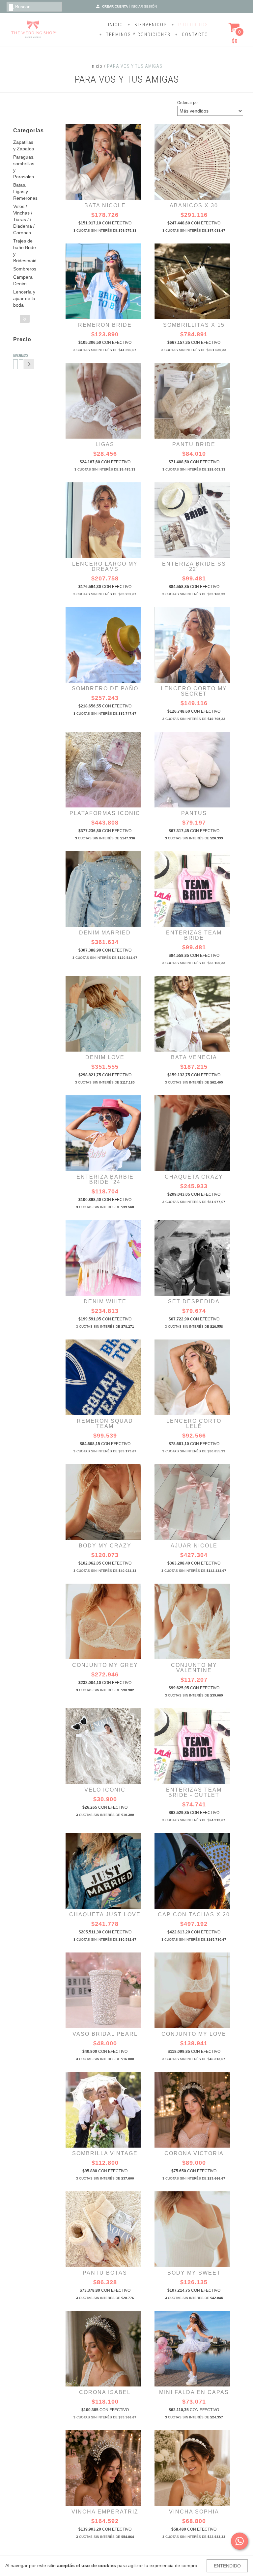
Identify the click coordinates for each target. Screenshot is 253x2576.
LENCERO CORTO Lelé (194, 1424)
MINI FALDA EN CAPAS (194, 2392)
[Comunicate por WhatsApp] (239, 2541)
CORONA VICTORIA (194, 2153)
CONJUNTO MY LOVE (194, 2034)
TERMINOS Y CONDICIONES (138, 35)
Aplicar (29, 364)
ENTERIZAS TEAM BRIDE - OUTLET (194, 1792)
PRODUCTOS (192, 25)
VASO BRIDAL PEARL (105, 2034)
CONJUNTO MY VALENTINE (194, 1668)
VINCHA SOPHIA (194, 2512)
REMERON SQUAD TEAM (105, 1424)
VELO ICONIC (105, 1790)
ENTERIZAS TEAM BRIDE (194, 935)
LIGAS (105, 444)
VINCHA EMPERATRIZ (105, 2512)
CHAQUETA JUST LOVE (105, 1914)
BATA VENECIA (194, 1057)
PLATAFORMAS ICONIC (105, 813)
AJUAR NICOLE (194, 1546)
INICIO (116, 25)
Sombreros (25, 269)
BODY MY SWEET (194, 2273)
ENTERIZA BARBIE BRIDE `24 (105, 1179)
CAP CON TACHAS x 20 (194, 1914)
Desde (14, 356)
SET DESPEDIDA (194, 1301)
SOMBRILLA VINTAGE (105, 2153)
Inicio (97, 66)
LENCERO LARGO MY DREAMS (105, 566)
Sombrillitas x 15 (194, 325)
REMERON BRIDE (105, 325)
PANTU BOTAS (105, 2273)
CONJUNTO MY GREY (105, 1665)
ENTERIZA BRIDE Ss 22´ (194, 566)
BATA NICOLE (105, 205)
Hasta (20, 356)
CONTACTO (194, 35)
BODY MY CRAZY (105, 1546)
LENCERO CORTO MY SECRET (194, 691)
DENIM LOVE (105, 1057)
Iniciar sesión (144, 6)
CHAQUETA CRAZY (194, 1177)
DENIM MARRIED (105, 933)
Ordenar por (188, 103)
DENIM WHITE (105, 1301)
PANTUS (194, 813)
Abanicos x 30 (194, 205)
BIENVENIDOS (150, 25)
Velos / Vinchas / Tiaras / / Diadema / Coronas (24, 219)
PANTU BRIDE (194, 444)
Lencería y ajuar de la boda (24, 298)
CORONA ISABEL (105, 2392)
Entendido (227, 2566)
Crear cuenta (115, 6)
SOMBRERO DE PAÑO (105, 689)
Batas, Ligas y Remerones (25, 191)
